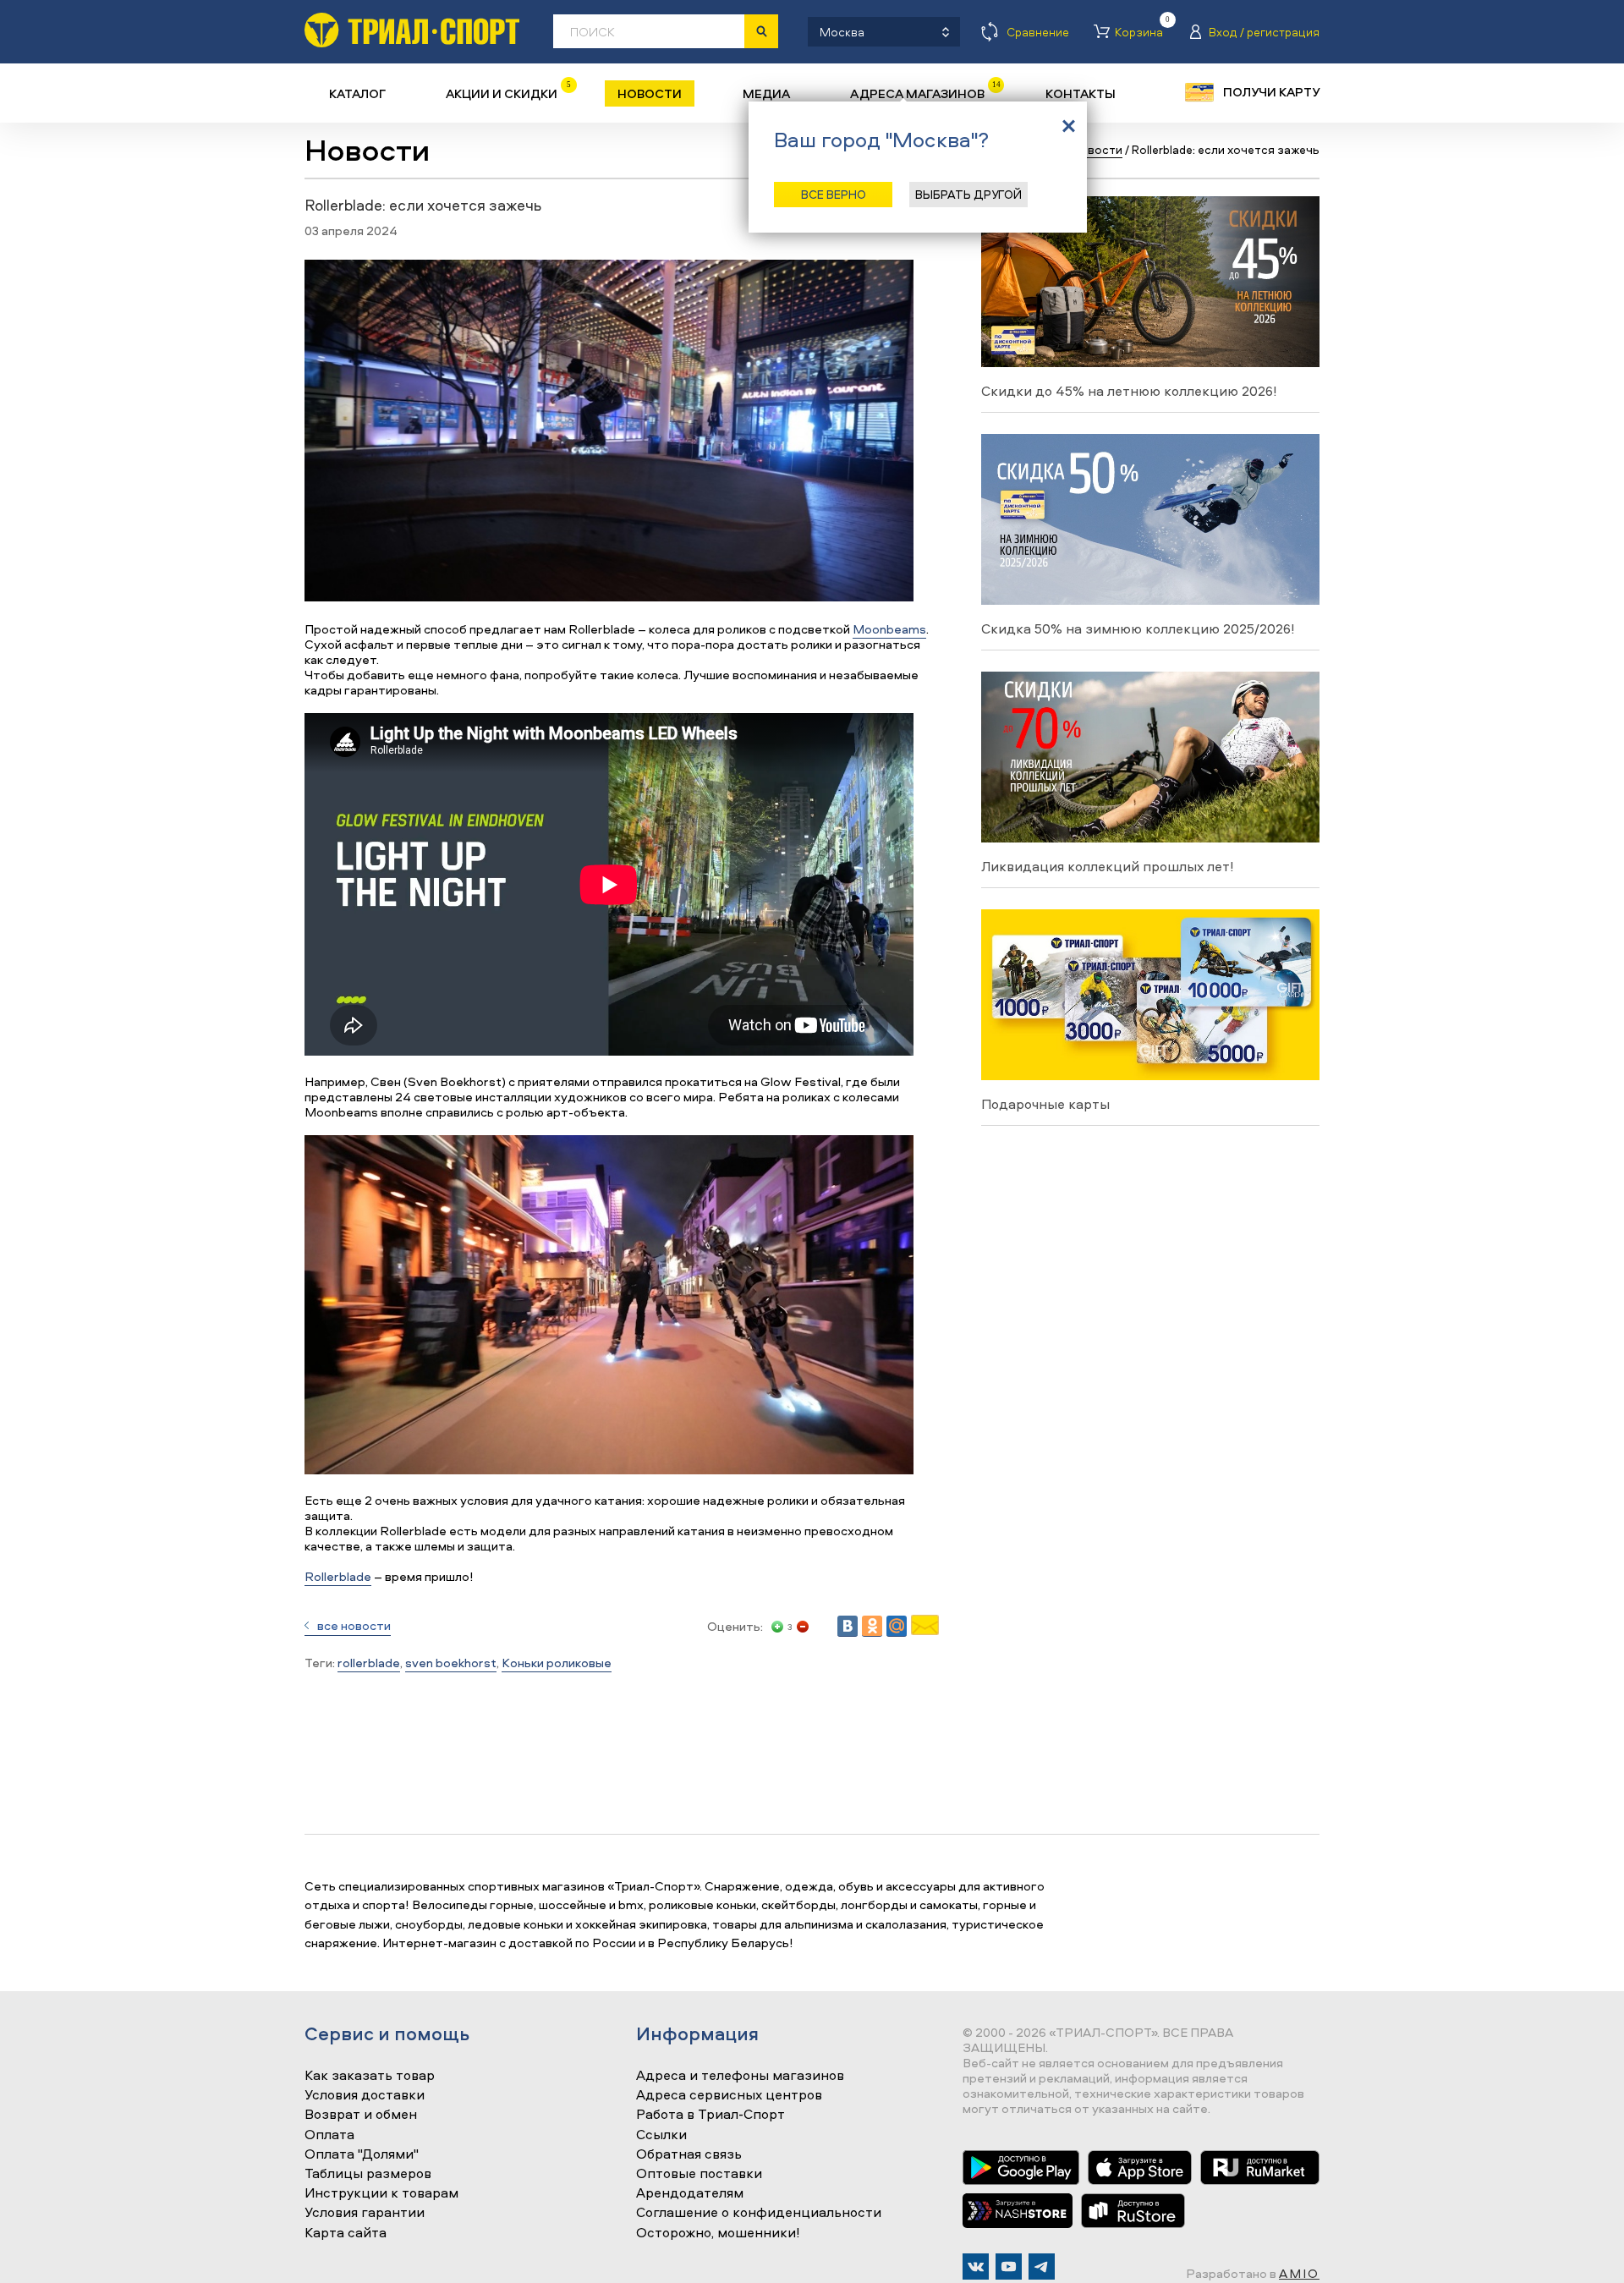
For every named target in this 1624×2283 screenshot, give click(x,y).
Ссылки (661, 2135)
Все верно (834, 194)
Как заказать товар (370, 2076)
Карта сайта (346, 2233)
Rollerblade (338, 1576)
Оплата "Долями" (362, 2154)
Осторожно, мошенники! (718, 2233)
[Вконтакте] (976, 2267)
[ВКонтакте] (848, 1626)
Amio (1299, 2273)
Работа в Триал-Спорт (710, 2115)
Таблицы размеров (368, 2174)
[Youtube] (1009, 2267)
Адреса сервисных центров (729, 2095)
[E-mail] (925, 1630)
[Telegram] (1042, 2267)
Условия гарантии (365, 2213)
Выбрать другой (968, 194)
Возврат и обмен (361, 2115)
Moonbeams (889, 629)
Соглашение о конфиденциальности (759, 2213)
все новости (354, 1625)
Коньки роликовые (557, 1663)
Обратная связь (689, 2154)
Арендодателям (690, 2193)
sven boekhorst (451, 1663)
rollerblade (369, 1663)
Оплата (329, 2135)
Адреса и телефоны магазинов (740, 2076)
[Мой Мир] (897, 1626)
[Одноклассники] (872, 1626)
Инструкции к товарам (381, 2193)
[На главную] (412, 30)
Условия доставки (365, 2095)
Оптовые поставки (699, 2174)
